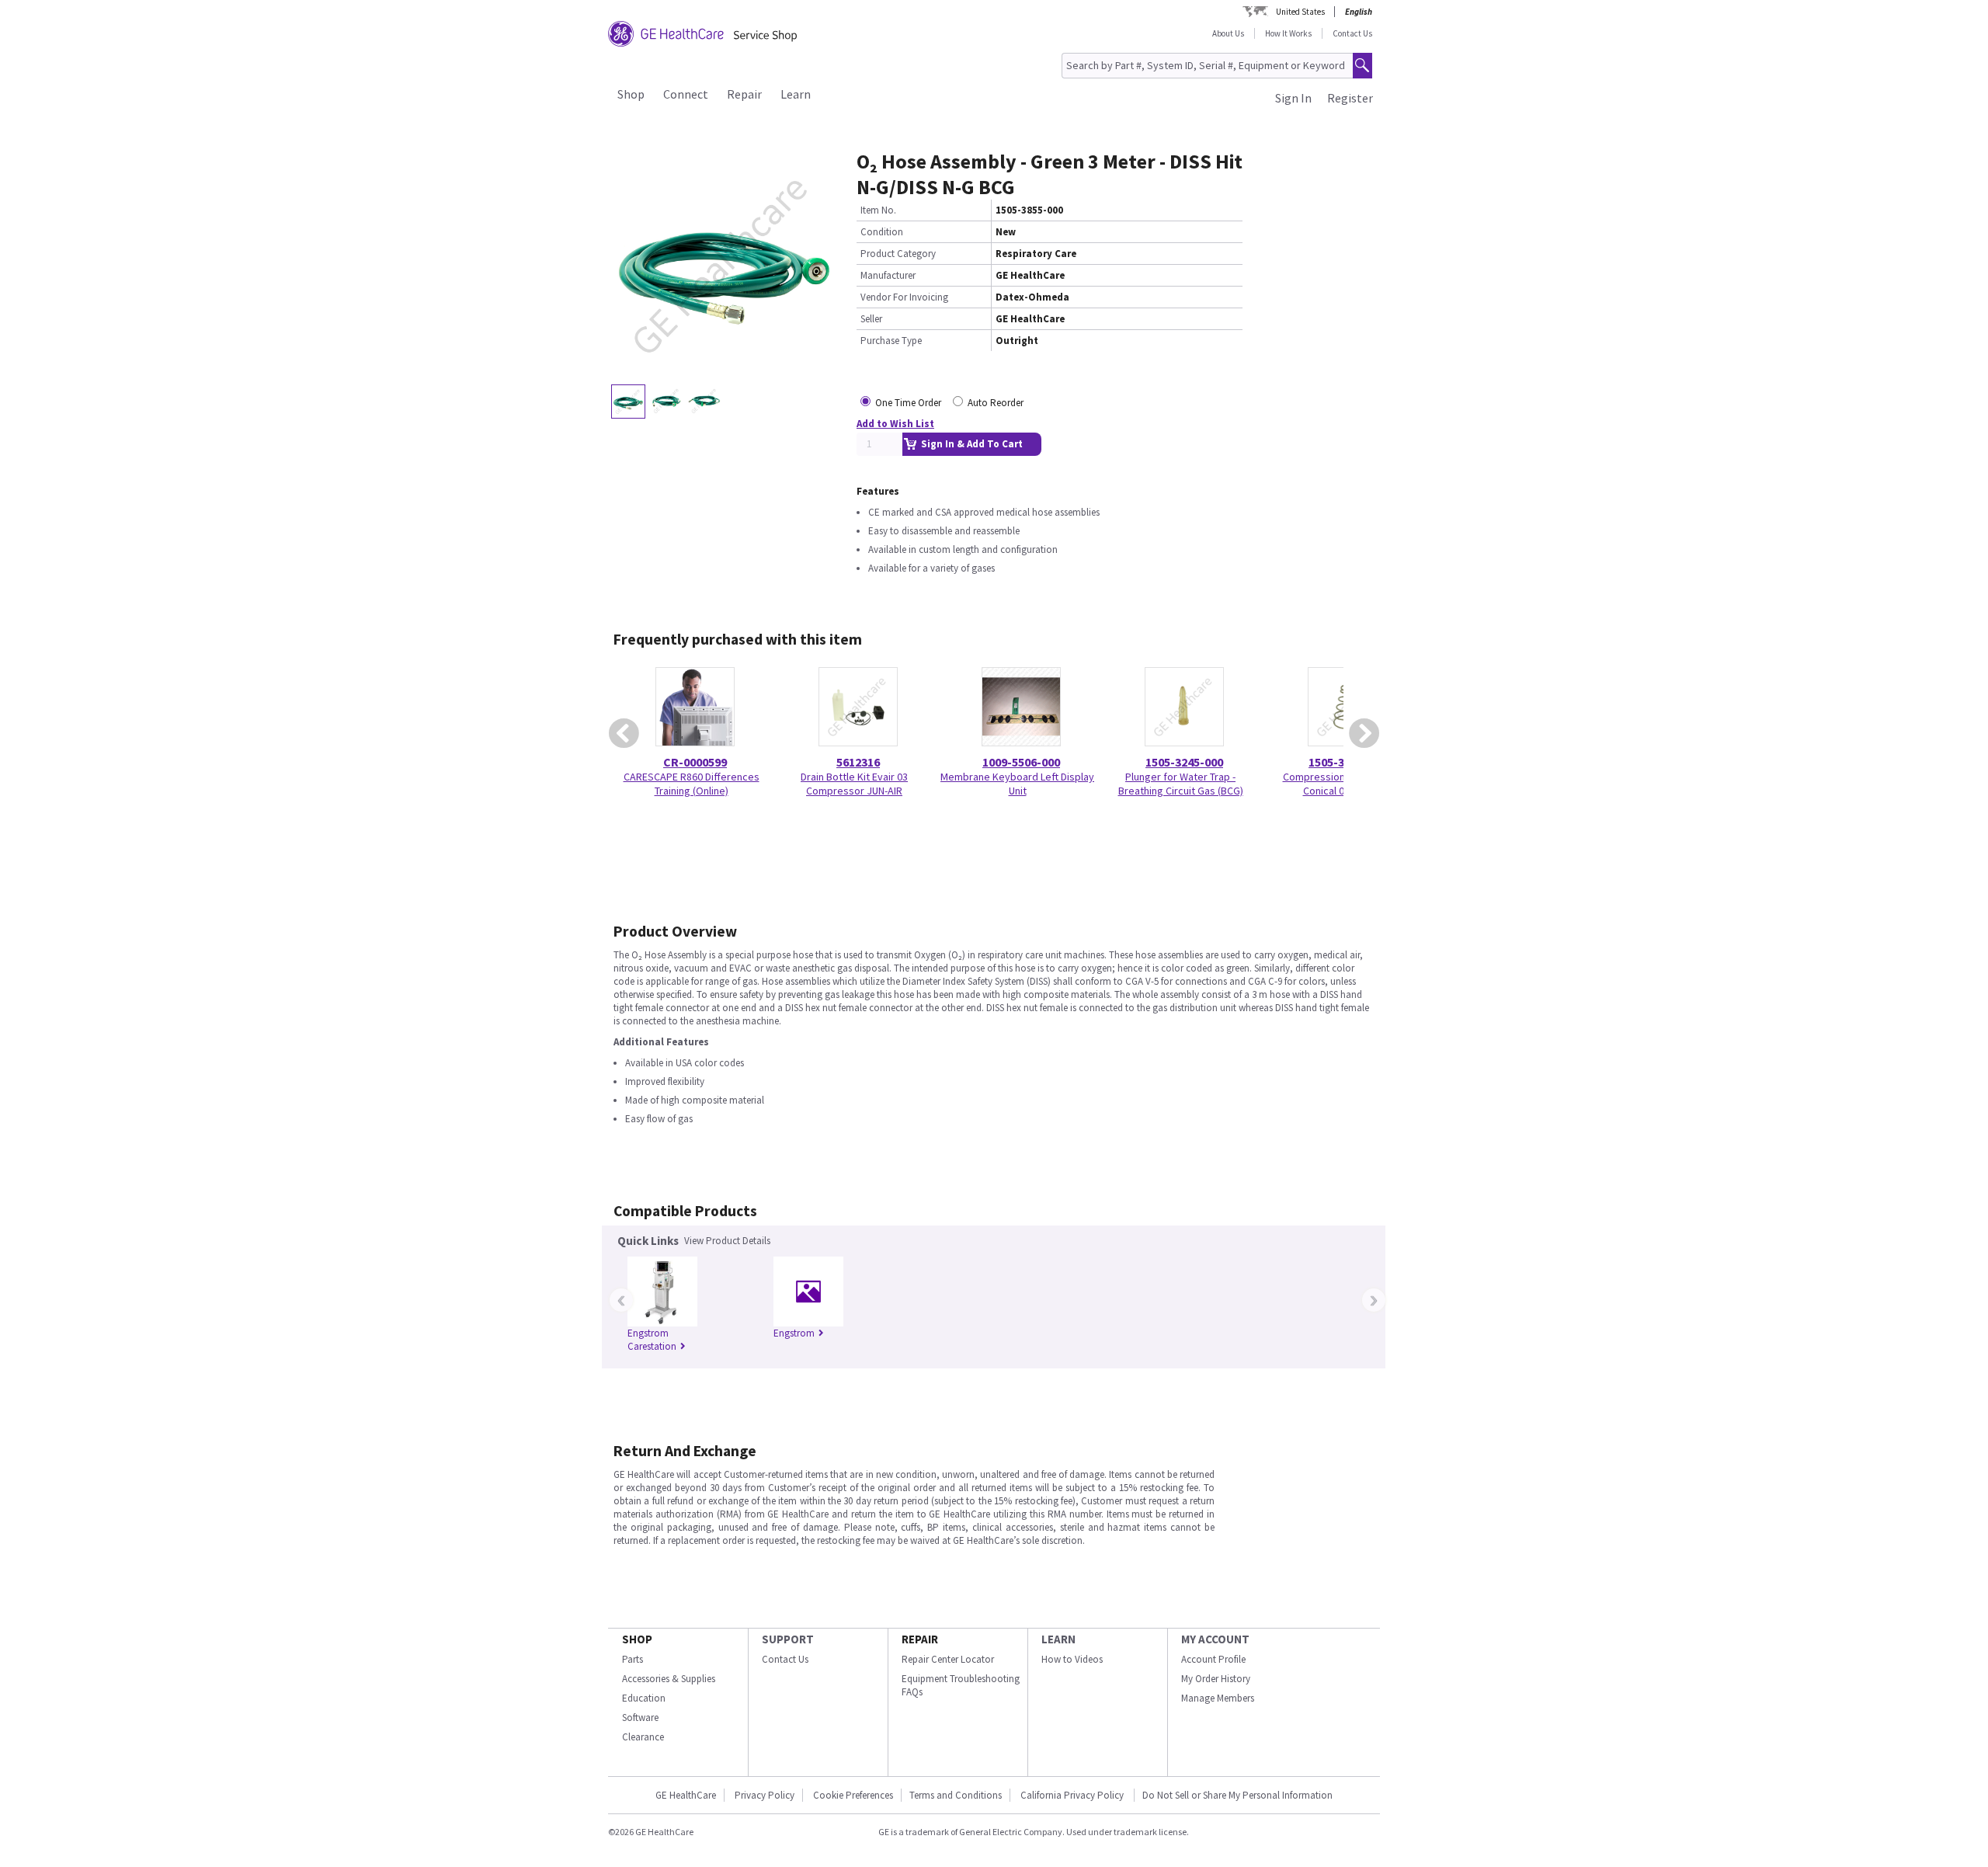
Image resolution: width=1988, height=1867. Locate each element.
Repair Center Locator (948, 1659)
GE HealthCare (686, 1795)
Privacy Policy (765, 1795)
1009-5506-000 (1021, 762)
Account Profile (1213, 1659)
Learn (796, 94)
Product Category (898, 254)
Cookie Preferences (853, 1795)
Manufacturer (888, 275)
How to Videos (1072, 1659)
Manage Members (1218, 1698)
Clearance (643, 1737)
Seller (871, 319)
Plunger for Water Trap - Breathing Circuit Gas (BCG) (1181, 784)
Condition (882, 232)
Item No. (878, 210)
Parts (633, 1659)
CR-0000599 (695, 762)
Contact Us (1352, 33)
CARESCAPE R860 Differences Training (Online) (692, 784)
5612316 (858, 762)
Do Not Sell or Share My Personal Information (1237, 1795)
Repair (744, 94)
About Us (1228, 33)
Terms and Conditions (956, 1795)
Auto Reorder (996, 403)
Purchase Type (891, 341)
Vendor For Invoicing (904, 297)
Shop (631, 94)
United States (1300, 12)
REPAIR (920, 1639)
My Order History (1216, 1679)
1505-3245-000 (1184, 762)
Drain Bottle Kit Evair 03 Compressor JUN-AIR (854, 784)
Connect (686, 94)
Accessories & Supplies (669, 1679)
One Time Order (908, 403)
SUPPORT (788, 1639)
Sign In (1293, 98)
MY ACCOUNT (1215, 1639)
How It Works (1288, 33)
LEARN (1058, 1639)
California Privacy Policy (1073, 1795)
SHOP (637, 1639)
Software (640, 1718)
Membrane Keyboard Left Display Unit (1017, 784)
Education (644, 1698)
